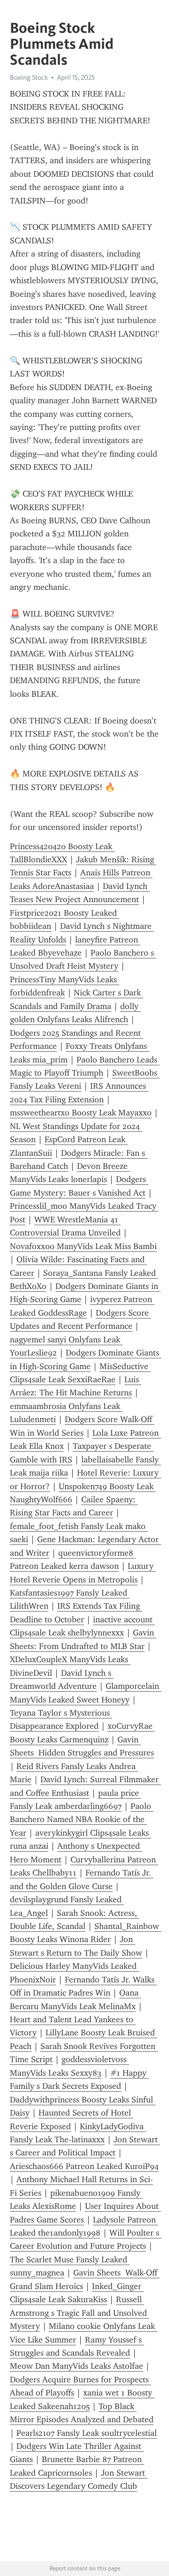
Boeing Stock (29, 77)
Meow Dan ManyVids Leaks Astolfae (77, 2366)
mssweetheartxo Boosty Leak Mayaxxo (81, 1113)
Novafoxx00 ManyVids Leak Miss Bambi (83, 1246)
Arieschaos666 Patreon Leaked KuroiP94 (84, 2166)
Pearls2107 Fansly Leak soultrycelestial (87, 2433)
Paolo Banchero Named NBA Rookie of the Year (82, 1819)
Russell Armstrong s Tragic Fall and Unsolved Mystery (80, 2313)
